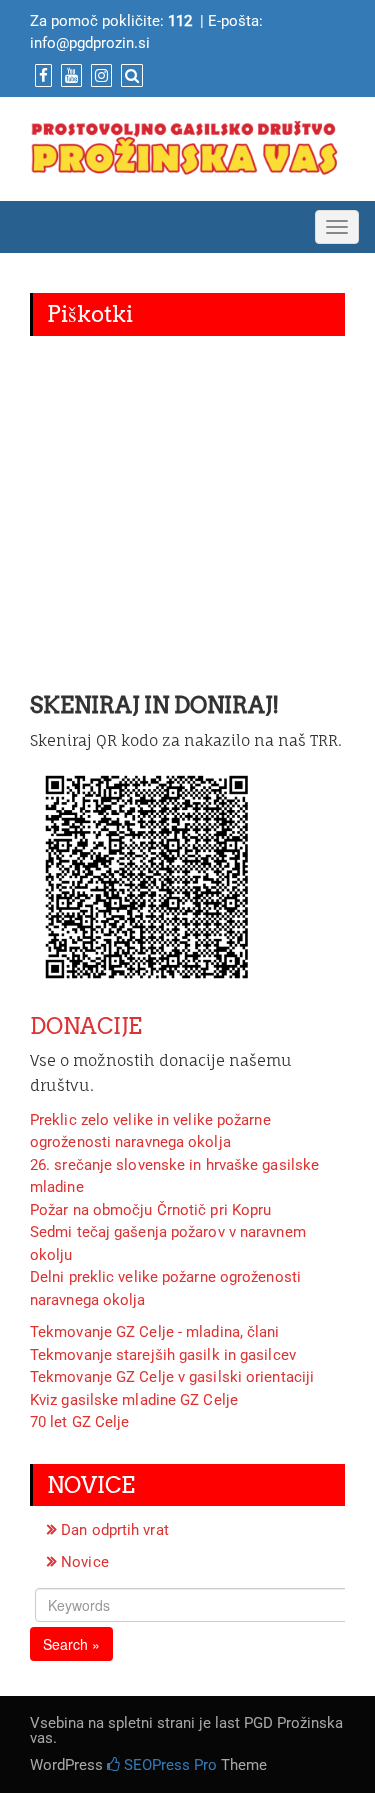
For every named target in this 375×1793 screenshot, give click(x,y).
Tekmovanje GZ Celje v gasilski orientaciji (172, 1377)
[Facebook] (41, 76)
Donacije (86, 1026)
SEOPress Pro (168, 1765)
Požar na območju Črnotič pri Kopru (150, 1210)
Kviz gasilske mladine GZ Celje (134, 1400)
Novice (85, 1562)
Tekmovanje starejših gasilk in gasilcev (163, 1355)
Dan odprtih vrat (115, 1530)
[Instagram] (99, 76)
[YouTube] (69, 76)
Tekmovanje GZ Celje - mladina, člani (155, 1332)
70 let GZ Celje (80, 1422)
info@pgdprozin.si (90, 43)
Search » (71, 1644)
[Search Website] (129, 76)
